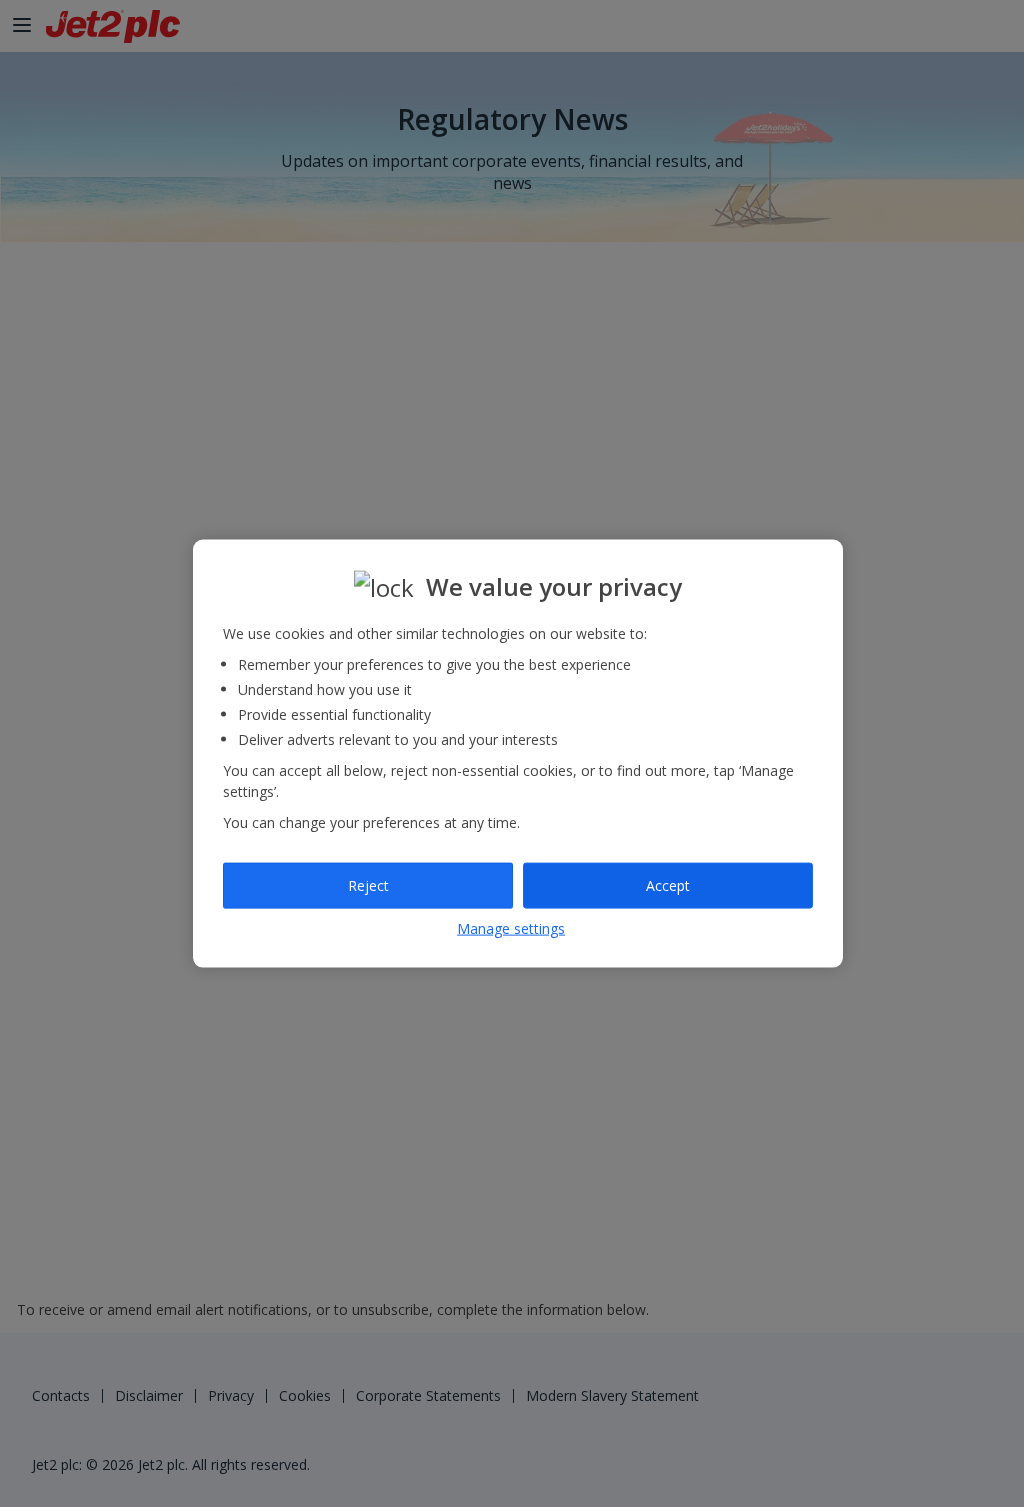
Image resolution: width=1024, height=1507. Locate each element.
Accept (668, 885)
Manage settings (511, 927)
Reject (368, 885)
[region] (518, 753)
